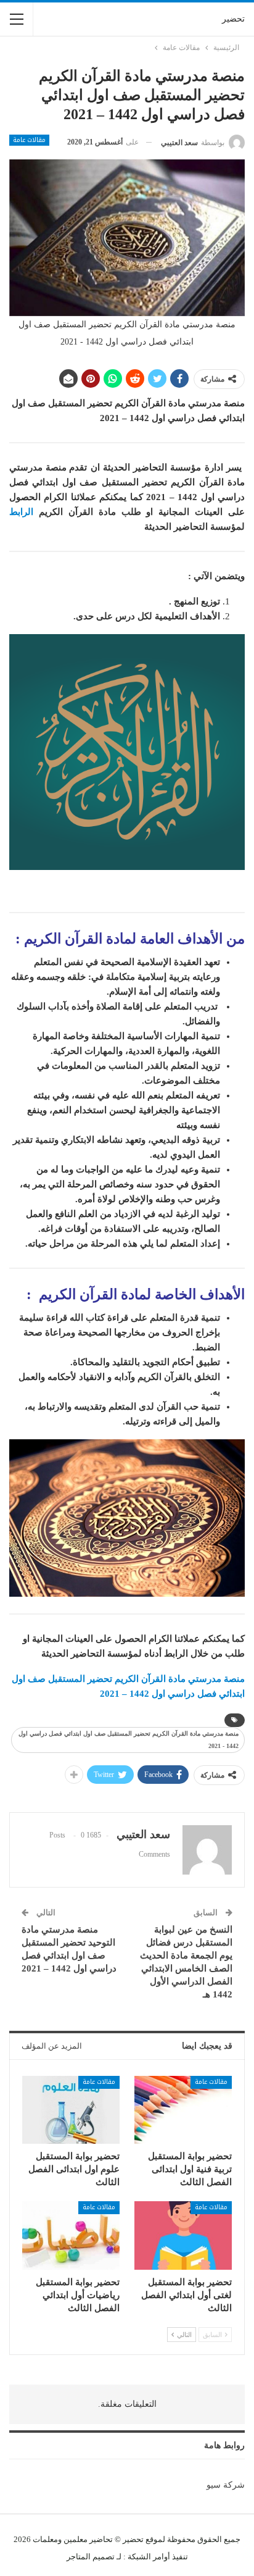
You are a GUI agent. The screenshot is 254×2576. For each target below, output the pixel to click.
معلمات (45, 2539)
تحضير (233, 19)
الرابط (21, 512)
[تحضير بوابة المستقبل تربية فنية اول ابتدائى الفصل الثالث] (183, 2110)
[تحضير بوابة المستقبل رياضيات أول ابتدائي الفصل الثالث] (71, 2235)
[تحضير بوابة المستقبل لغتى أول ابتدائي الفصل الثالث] (183, 2235)
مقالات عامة (29, 140)
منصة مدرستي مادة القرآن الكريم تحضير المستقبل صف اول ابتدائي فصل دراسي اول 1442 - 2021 (129, 1740)
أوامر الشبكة (149, 2557)
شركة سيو (226, 2485)
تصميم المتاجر (91, 2557)
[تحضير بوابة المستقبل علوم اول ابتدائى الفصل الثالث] (71, 2110)
